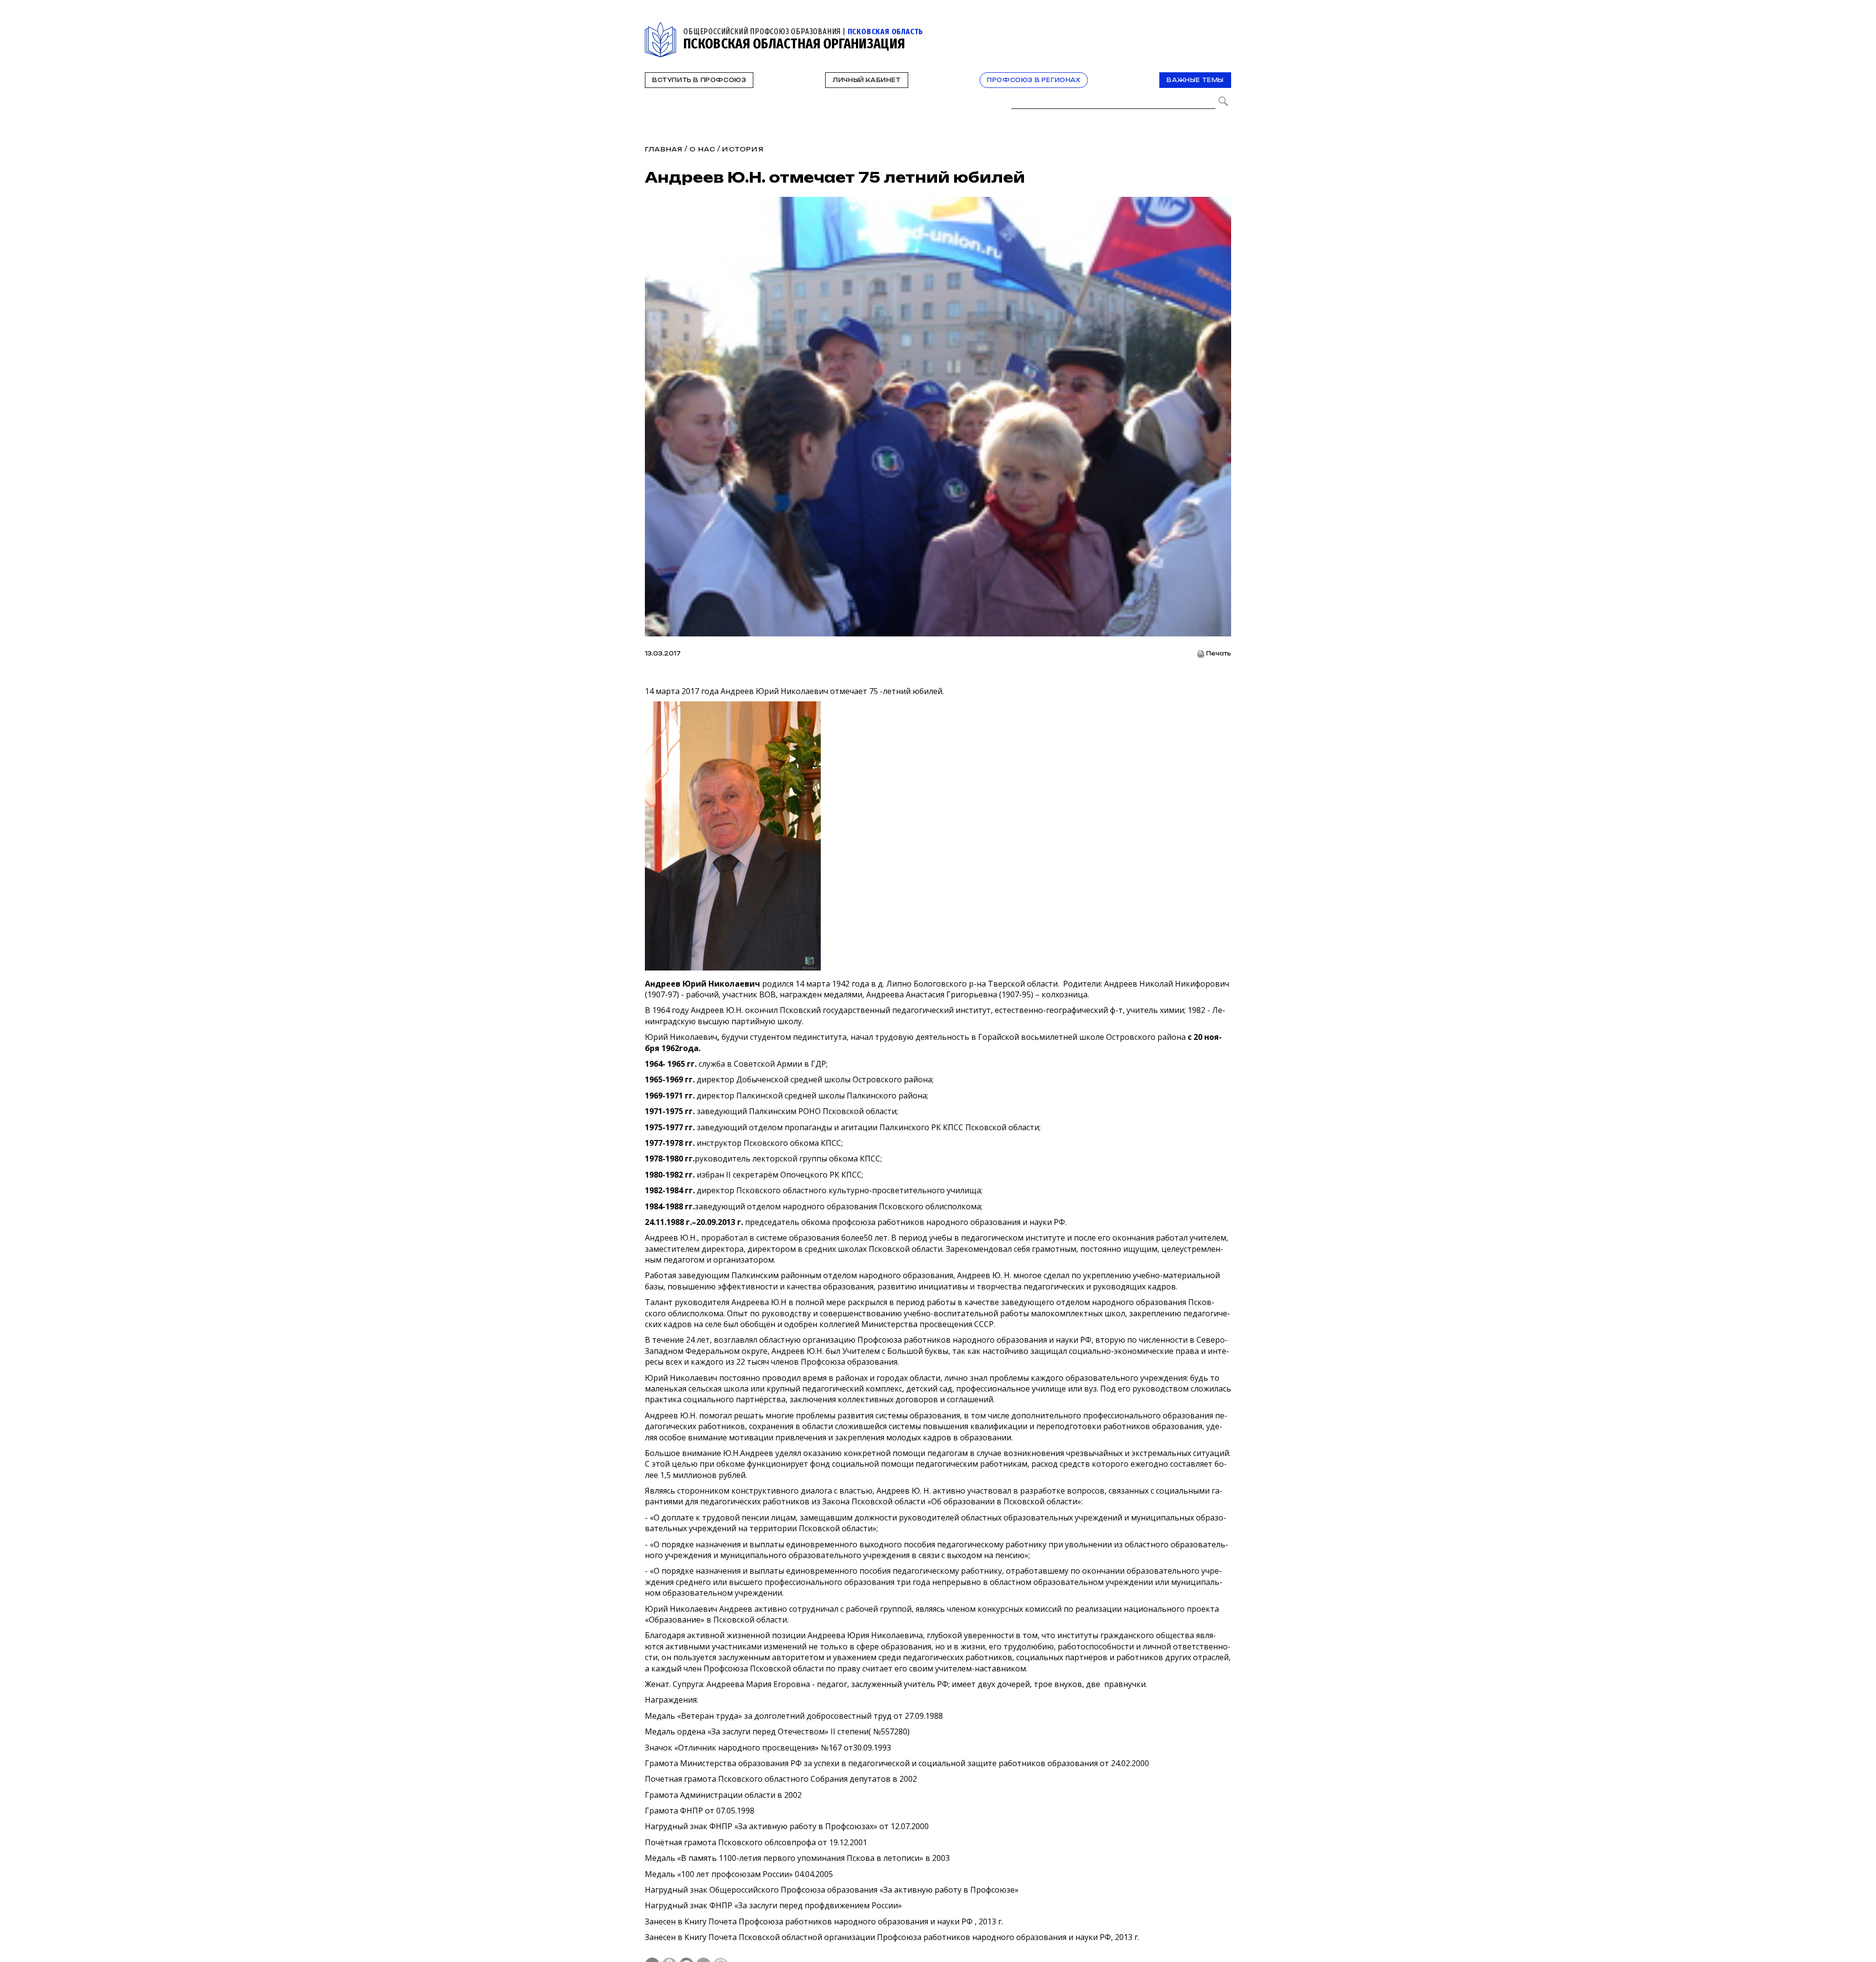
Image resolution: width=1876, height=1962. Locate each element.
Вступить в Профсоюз (699, 80)
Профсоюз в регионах (1034, 80)
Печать (1219, 654)
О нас (702, 149)
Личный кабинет (866, 80)
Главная (664, 149)
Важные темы (1195, 80)
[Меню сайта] (1223, 28)
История (743, 149)
